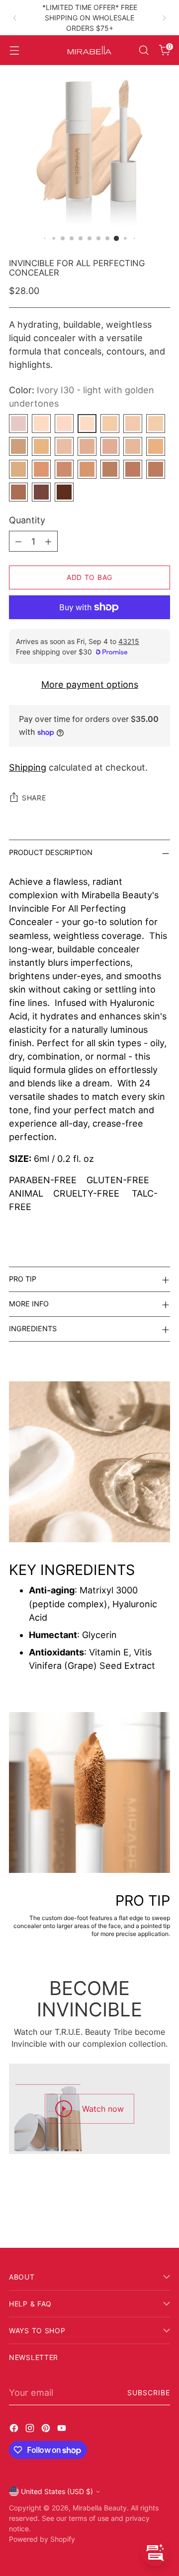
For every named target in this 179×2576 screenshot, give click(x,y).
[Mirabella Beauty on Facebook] (15, 2430)
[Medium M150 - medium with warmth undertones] (41, 469)
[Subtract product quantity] (18, 541)
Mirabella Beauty (100, 2508)
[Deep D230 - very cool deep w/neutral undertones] (64, 492)
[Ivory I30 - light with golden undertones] (87, 424)
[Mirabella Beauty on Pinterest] (47, 2430)
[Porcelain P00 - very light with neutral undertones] (18, 424)
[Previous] (15, 18)
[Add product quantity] (48, 541)
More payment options (90, 684)
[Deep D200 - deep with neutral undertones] (156, 469)
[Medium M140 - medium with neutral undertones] (18, 469)
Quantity (27, 520)
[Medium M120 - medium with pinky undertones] (133, 446)
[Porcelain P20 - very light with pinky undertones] (64, 424)
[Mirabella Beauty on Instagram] (31, 2430)
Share (34, 798)
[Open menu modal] (14, 50)
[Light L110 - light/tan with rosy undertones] (110, 446)
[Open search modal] (143, 50)
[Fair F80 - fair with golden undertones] (41, 446)
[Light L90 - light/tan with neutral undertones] (64, 446)
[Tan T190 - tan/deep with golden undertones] (133, 469)
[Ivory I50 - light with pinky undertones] (133, 424)
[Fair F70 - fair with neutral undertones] (18, 446)
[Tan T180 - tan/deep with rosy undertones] (110, 469)
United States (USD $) (57, 2491)
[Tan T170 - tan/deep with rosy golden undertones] (87, 469)
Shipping (28, 767)
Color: (82, 397)
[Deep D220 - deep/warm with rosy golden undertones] (41, 492)
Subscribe (149, 2393)
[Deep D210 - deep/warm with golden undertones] (18, 492)
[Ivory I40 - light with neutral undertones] (110, 424)
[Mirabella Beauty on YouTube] (63, 2430)
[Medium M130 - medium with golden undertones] (156, 446)
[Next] (164, 18)
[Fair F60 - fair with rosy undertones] (156, 424)
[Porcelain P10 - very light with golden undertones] (41, 424)
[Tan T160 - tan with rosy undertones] (64, 469)
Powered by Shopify (42, 2539)
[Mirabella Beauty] (89, 50)
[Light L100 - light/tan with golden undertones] (87, 446)
